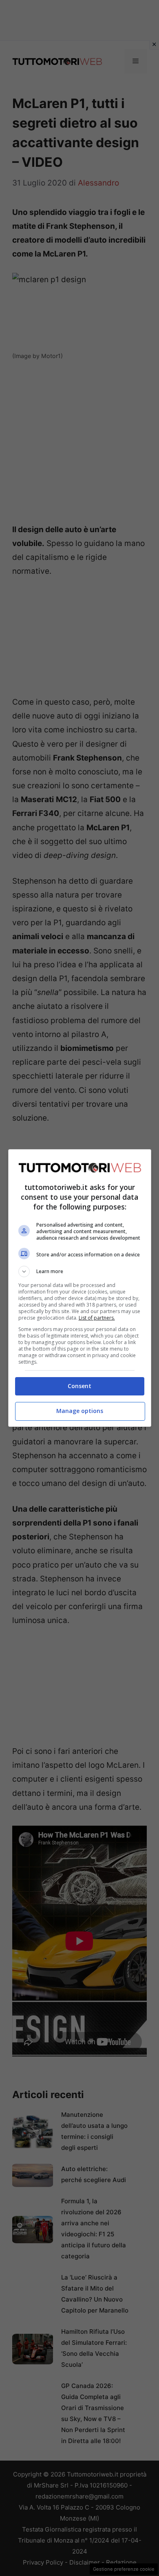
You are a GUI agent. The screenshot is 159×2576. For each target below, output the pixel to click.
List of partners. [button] (97, 1318)
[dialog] (80, 1288)
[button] (80, 1271)
